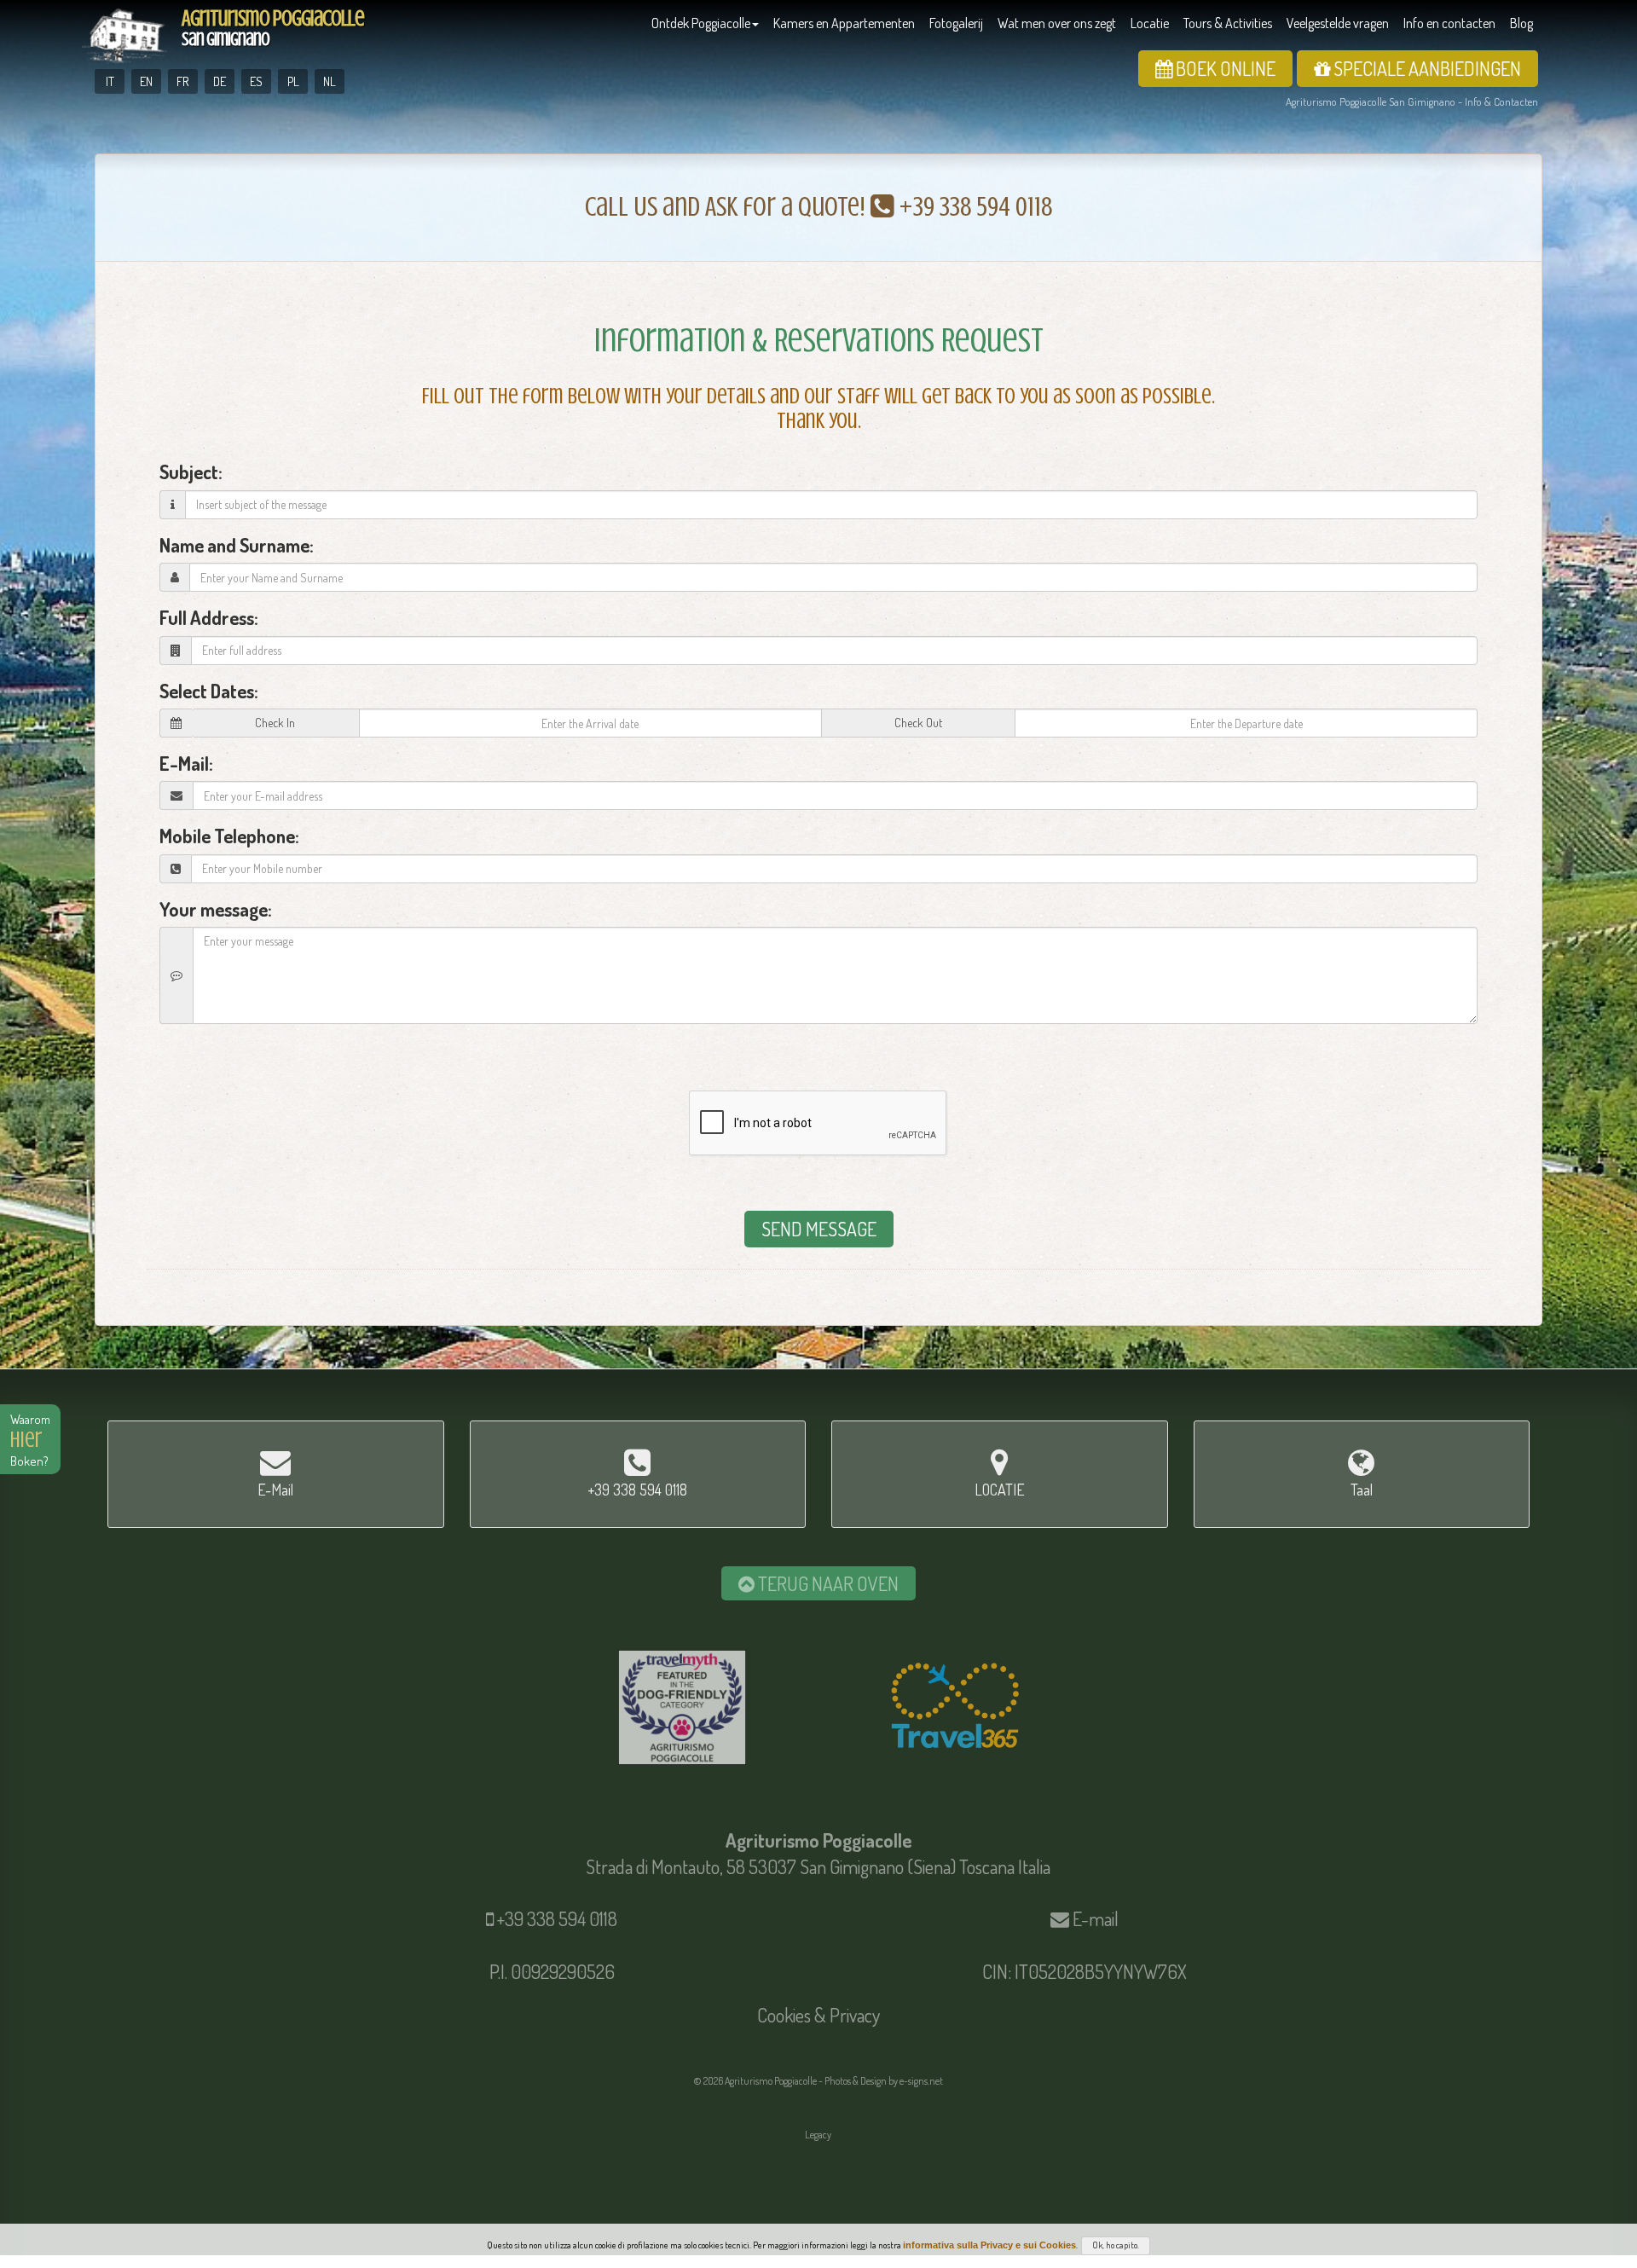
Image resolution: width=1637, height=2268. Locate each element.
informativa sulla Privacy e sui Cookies (989, 2245)
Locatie (1150, 23)
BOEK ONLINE (1224, 68)
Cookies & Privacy (818, 2015)
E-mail (1096, 1918)
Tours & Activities (1228, 23)
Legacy (818, 2135)
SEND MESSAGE (819, 1229)
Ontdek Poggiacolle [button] (701, 23)
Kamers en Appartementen (844, 23)
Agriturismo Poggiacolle (273, 28)
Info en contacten (1449, 23)
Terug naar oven (827, 1583)
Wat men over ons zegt (1057, 23)
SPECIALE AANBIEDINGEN (1426, 68)
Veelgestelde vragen (1338, 23)
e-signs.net (921, 2081)
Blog (1521, 23)
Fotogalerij (956, 23)
